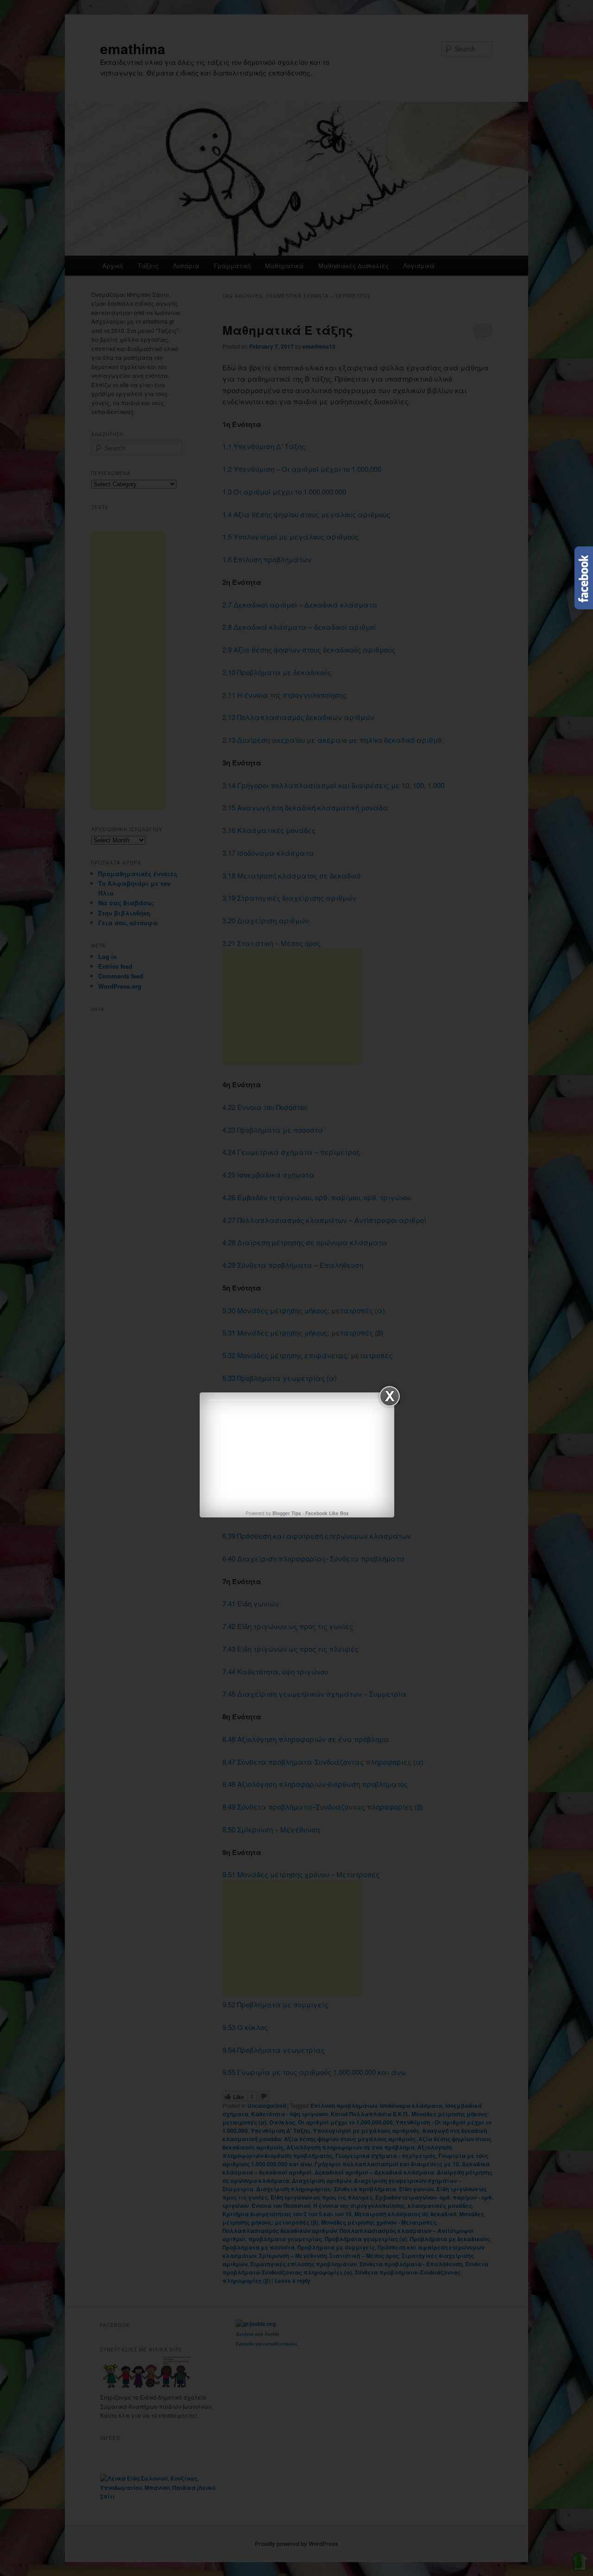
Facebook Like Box (327, 1513)
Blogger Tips (287, 1513)
